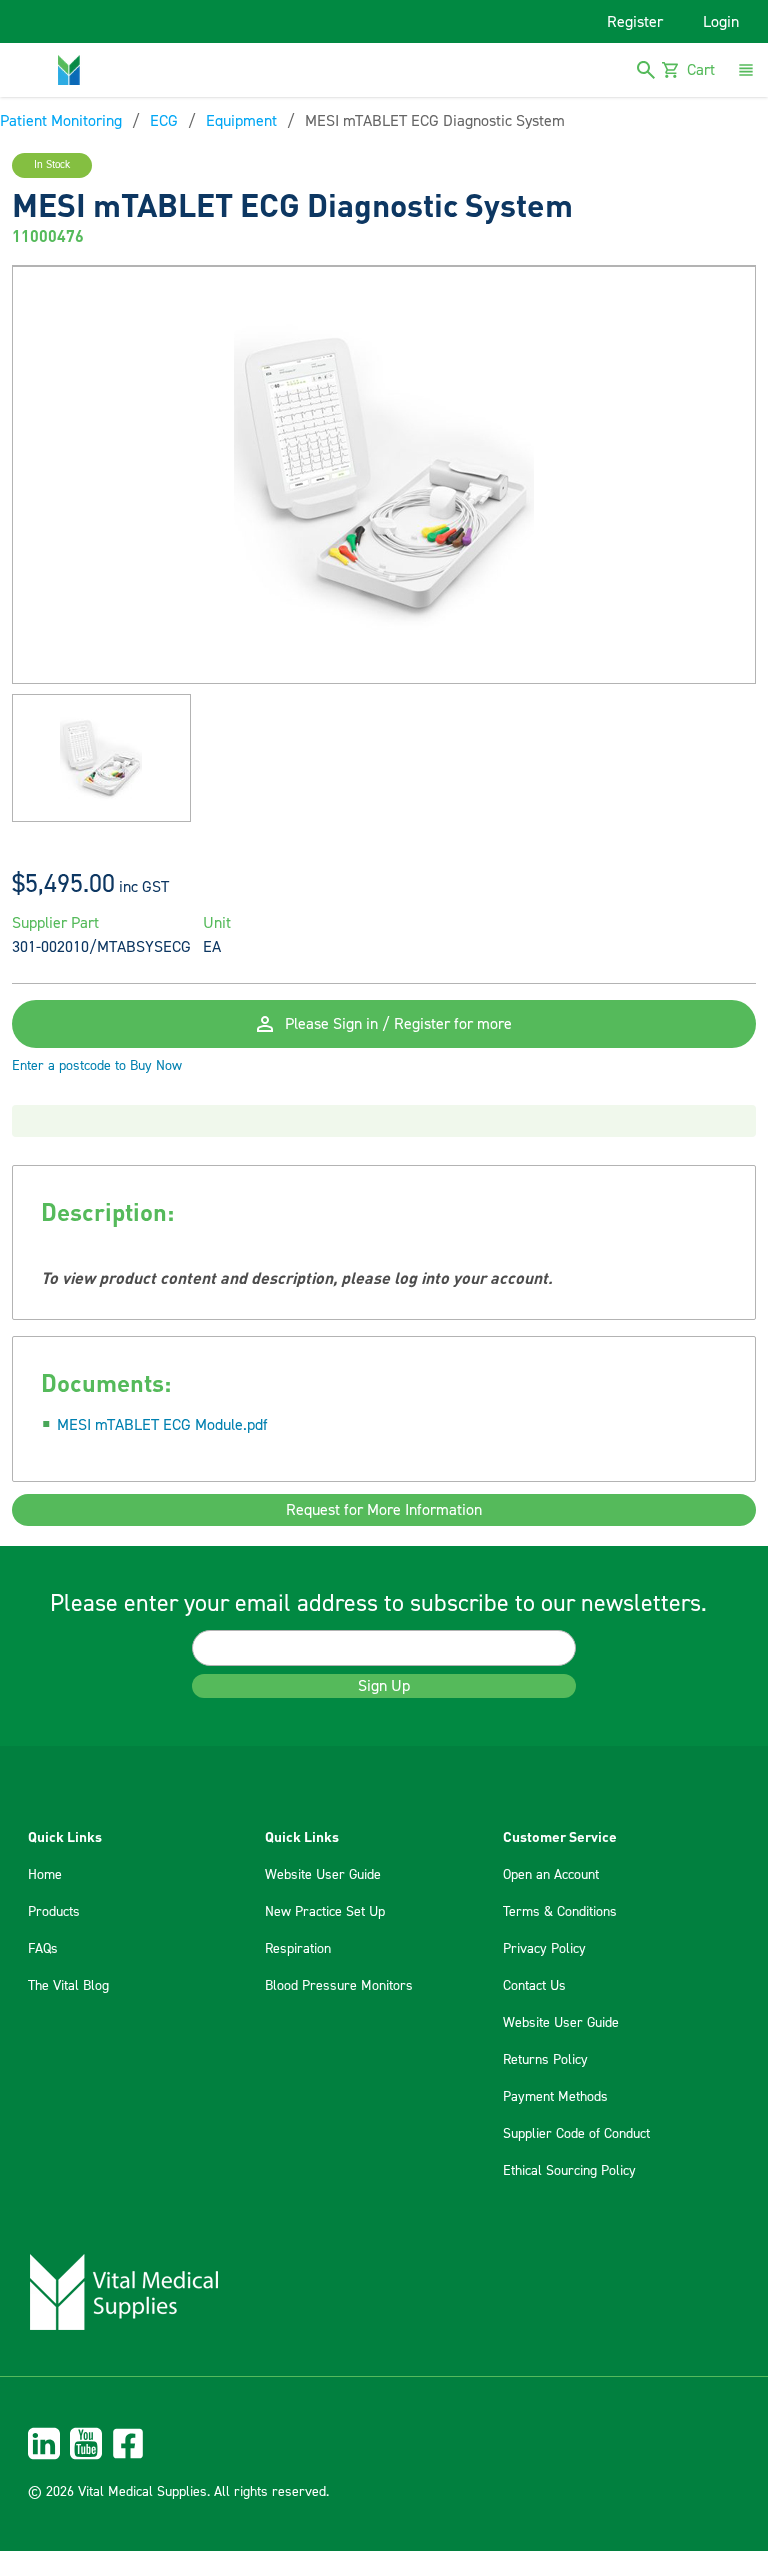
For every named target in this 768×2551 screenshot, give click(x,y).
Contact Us (534, 1986)
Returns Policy (545, 2060)
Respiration (298, 1949)
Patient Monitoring (61, 121)
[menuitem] (384, 2443)
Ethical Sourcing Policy (569, 2171)
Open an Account (551, 1875)
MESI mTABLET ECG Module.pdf (162, 1425)
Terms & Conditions (560, 1912)
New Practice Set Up (325, 1912)
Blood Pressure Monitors (339, 1986)
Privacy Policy (544, 1949)
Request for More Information (384, 1510)
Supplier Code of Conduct (576, 2134)
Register (635, 22)
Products (54, 1912)
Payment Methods (555, 2097)
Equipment (241, 121)
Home (45, 1875)
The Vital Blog (68, 1986)
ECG (164, 121)
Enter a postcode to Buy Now (97, 1066)
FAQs (43, 1949)
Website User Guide (323, 1875)
